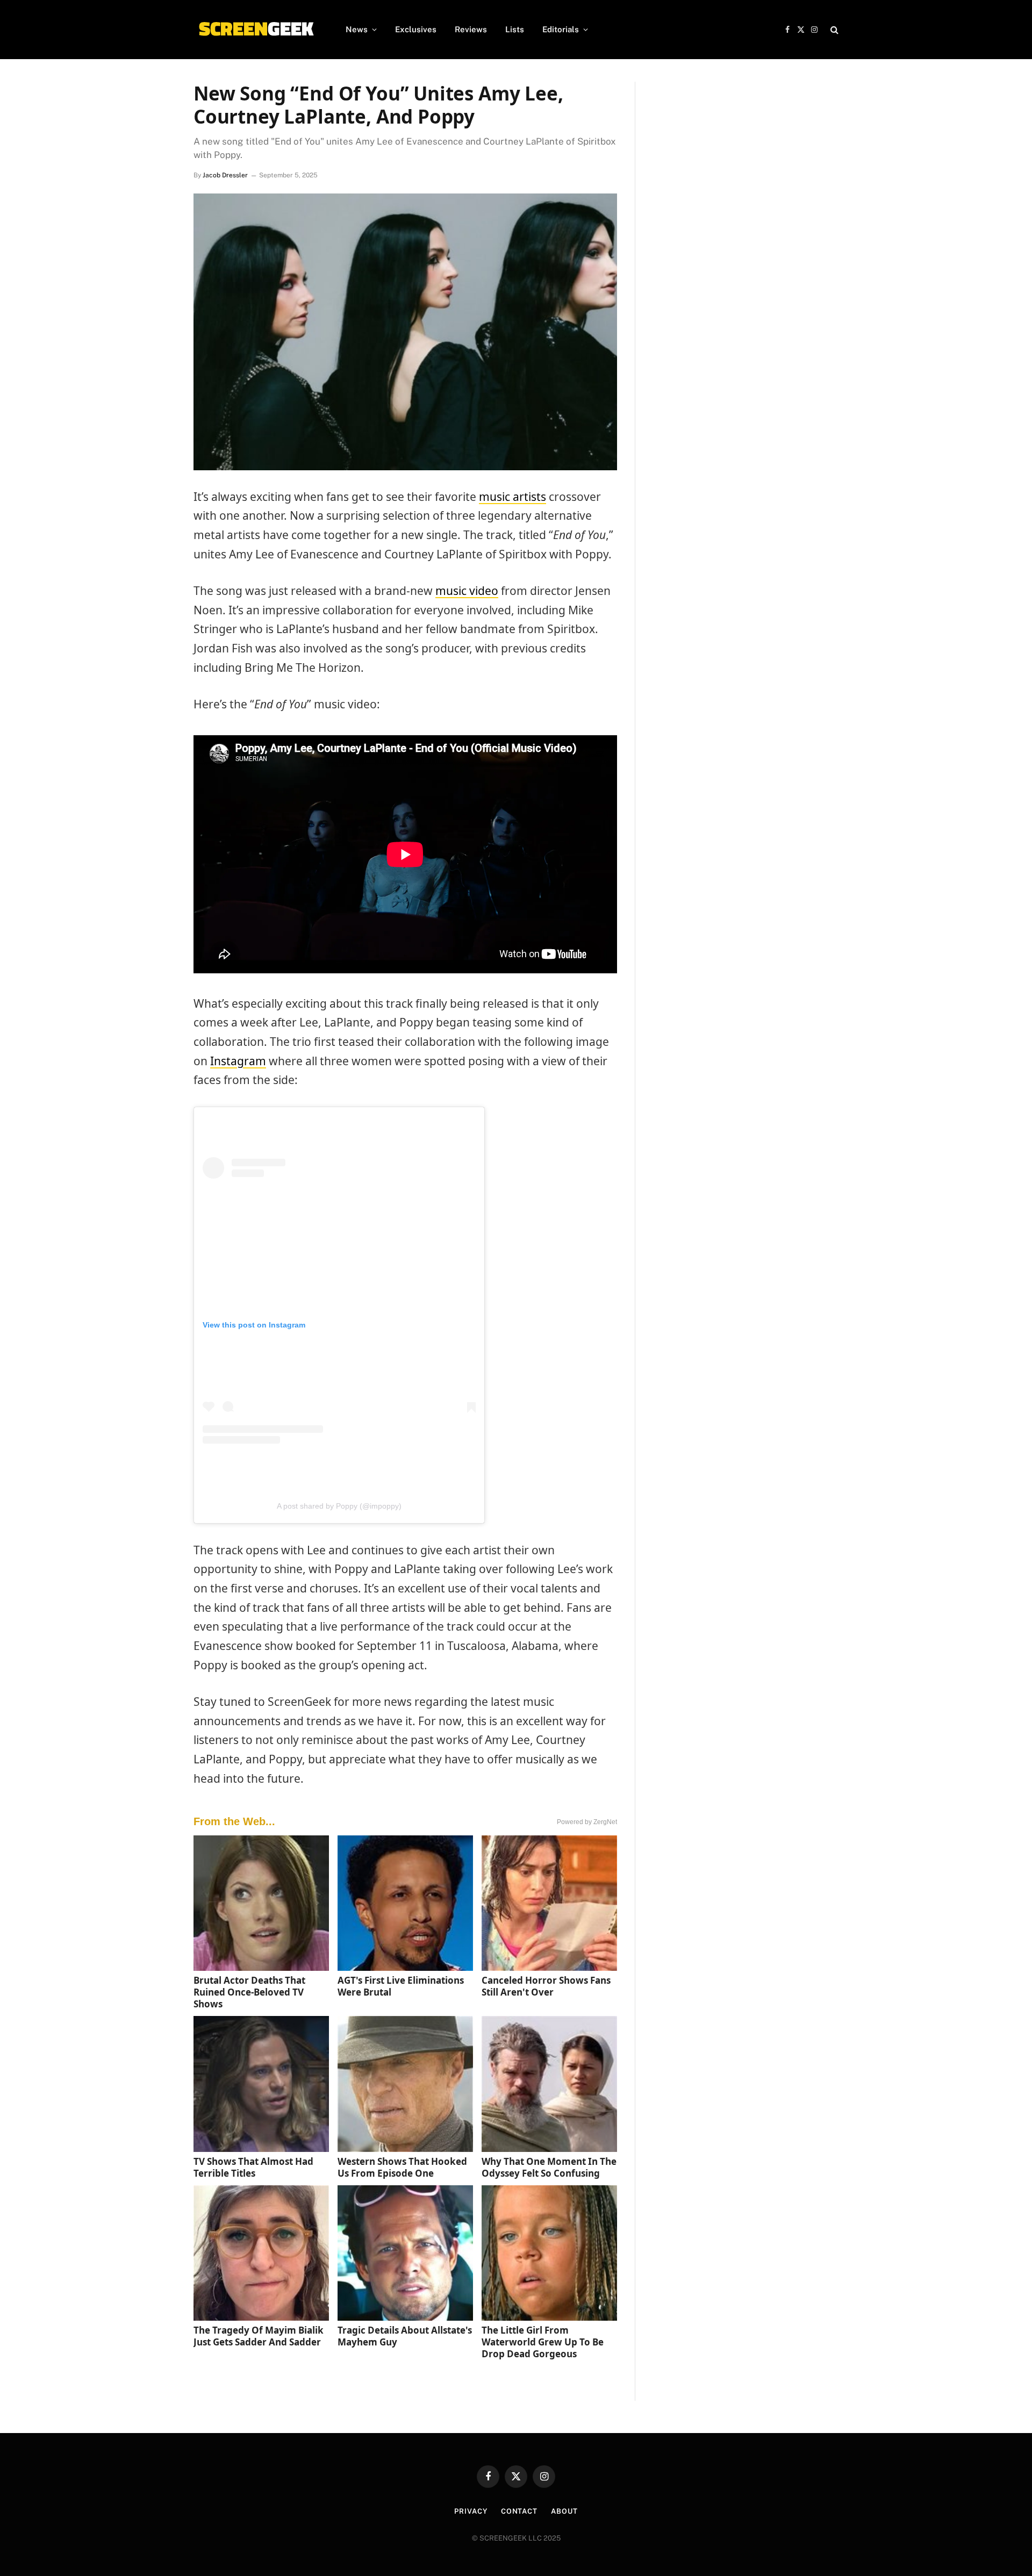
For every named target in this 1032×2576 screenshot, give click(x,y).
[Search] (833, 30)
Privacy (471, 2511)
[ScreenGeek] (256, 30)
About (564, 2511)
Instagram (238, 1061)
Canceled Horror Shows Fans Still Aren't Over (546, 1986)
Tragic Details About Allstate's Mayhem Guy (405, 2336)
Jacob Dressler (225, 175)
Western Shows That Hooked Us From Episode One (402, 2167)
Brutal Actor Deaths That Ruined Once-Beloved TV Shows (249, 1992)
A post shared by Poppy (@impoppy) (339, 1506)
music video (467, 591)
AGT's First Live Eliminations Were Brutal (401, 1986)
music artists (513, 497)
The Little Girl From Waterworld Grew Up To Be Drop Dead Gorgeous (543, 2342)
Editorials (561, 29)
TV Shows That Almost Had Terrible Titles (253, 2167)
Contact (519, 2511)
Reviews (471, 29)
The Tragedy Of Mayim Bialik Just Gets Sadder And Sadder (259, 2336)
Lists (515, 29)
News (357, 29)
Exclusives (416, 29)
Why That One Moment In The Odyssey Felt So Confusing (549, 2167)
